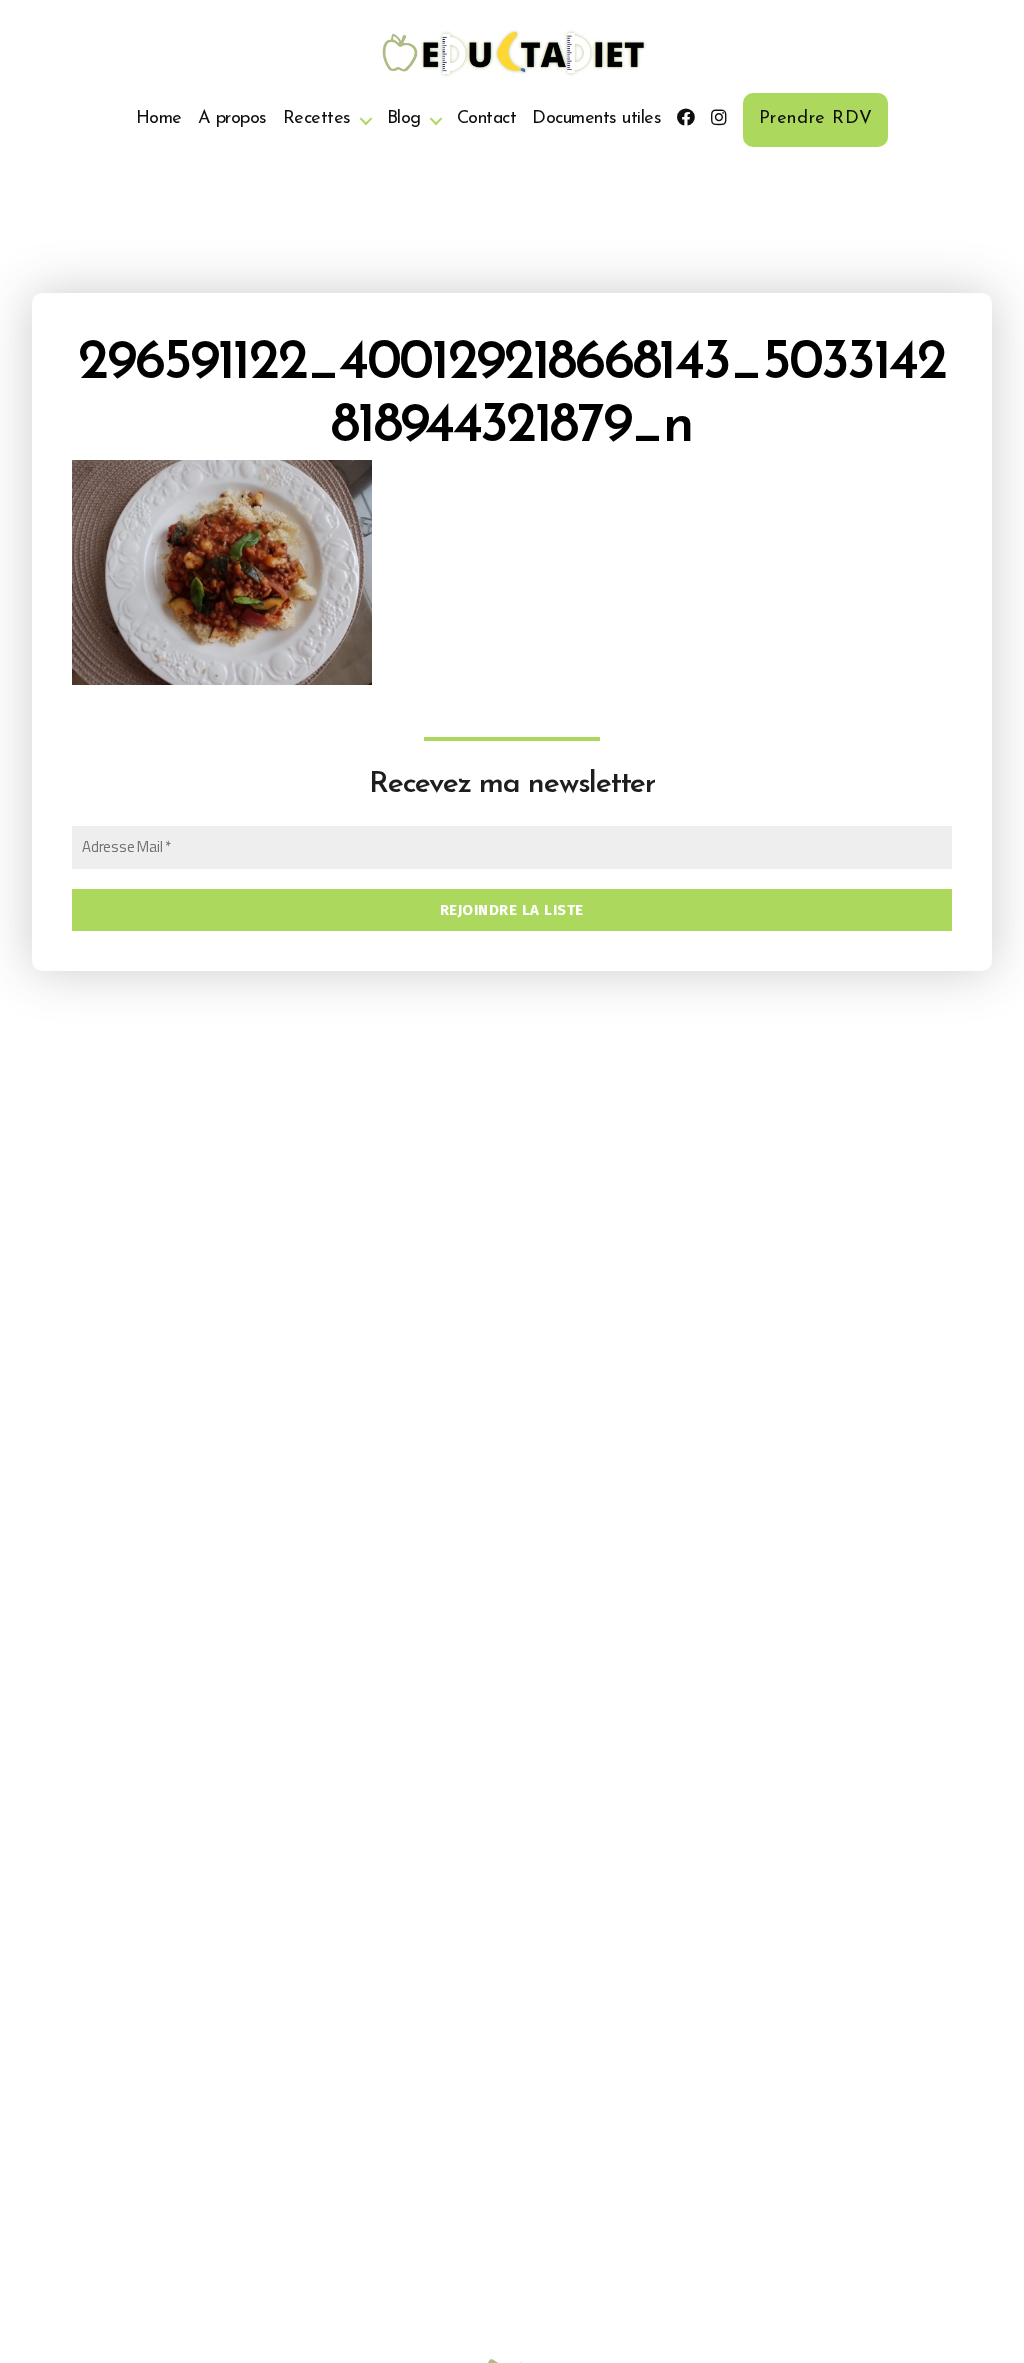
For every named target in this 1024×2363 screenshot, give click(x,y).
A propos (232, 119)
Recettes (317, 119)
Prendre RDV (816, 119)
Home (159, 119)
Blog (404, 119)
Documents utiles (596, 119)
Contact (487, 119)
